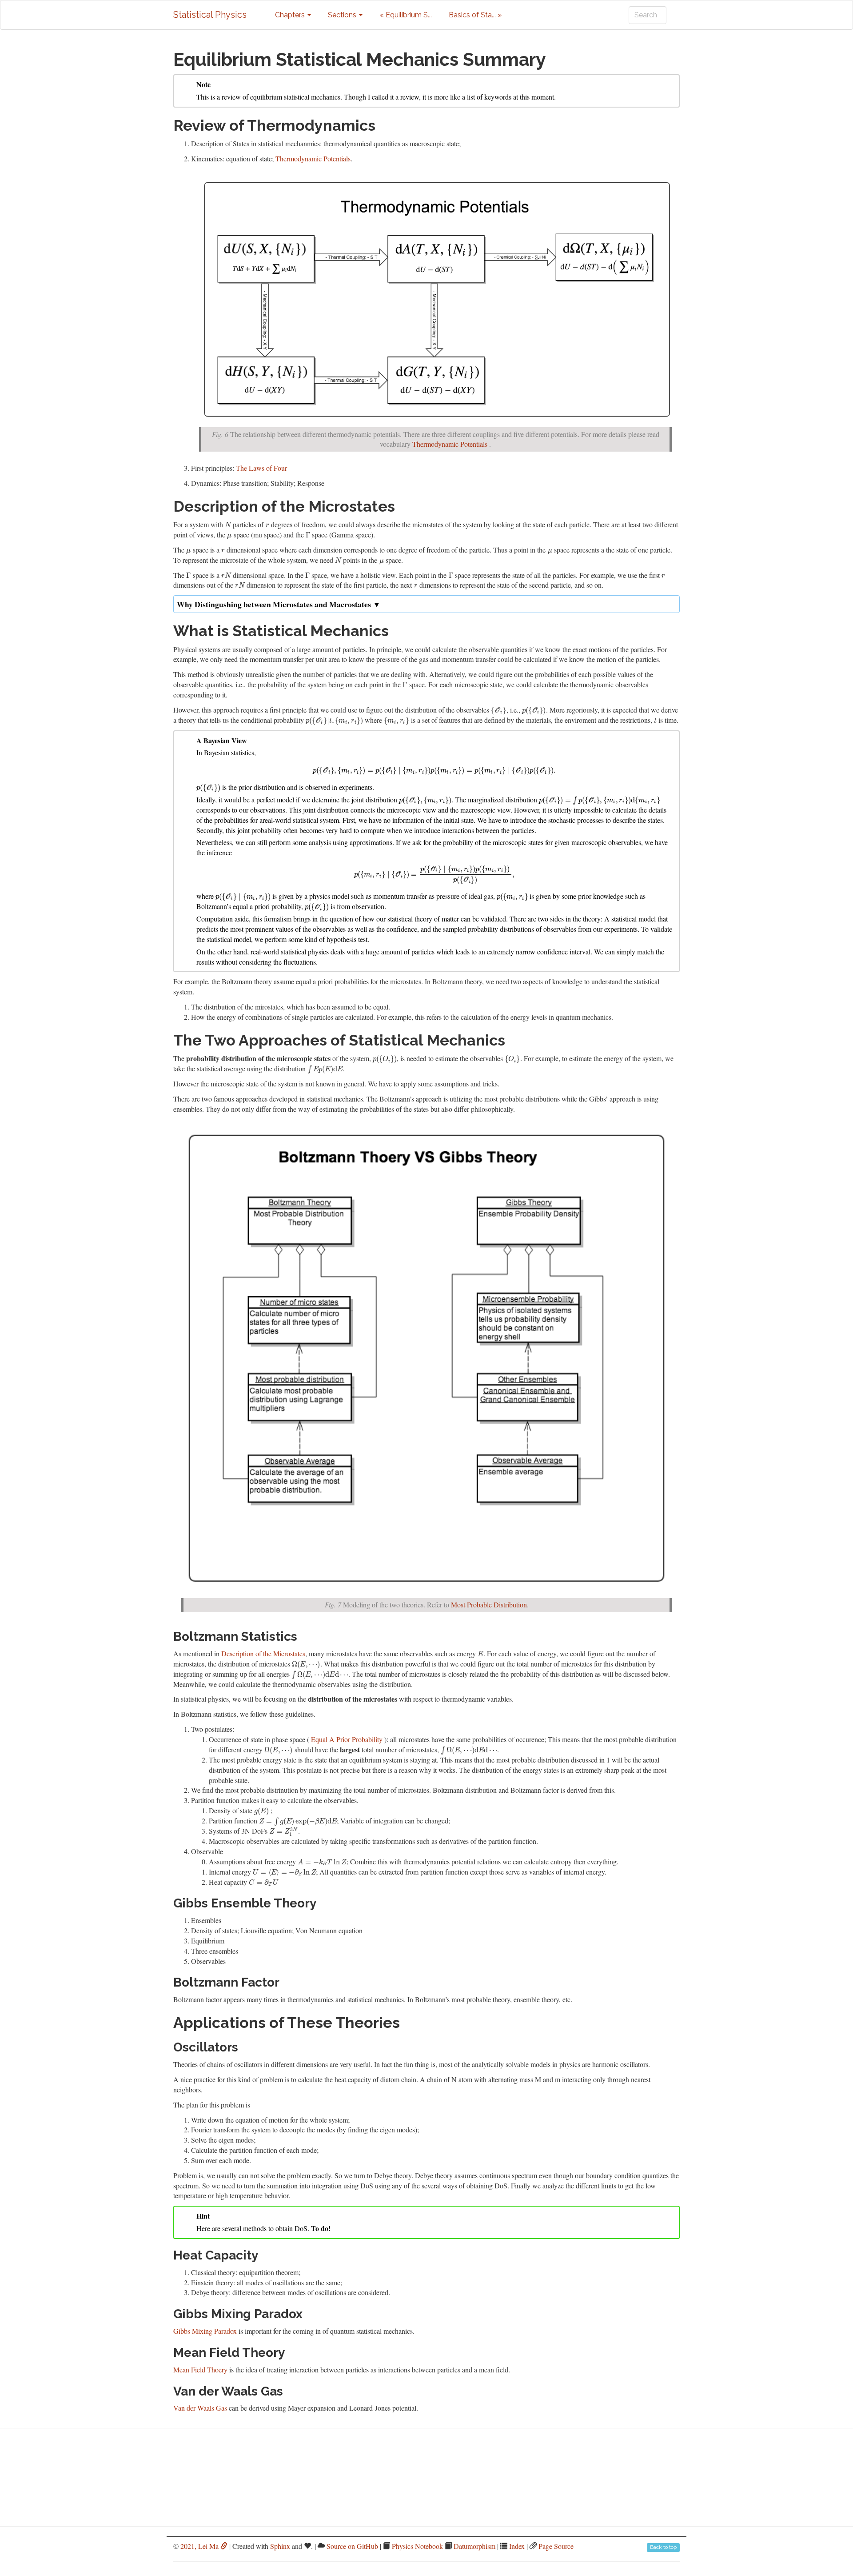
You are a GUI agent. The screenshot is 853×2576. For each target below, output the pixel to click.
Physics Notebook (417, 2546)
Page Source (556, 2546)
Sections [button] (343, 15)
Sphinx (280, 2546)
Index (517, 2546)
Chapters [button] (291, 15)
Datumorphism (474, 2546)
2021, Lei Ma (200, 2546)
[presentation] (228, 524)
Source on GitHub (352, 2546)
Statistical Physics (210, 15)
